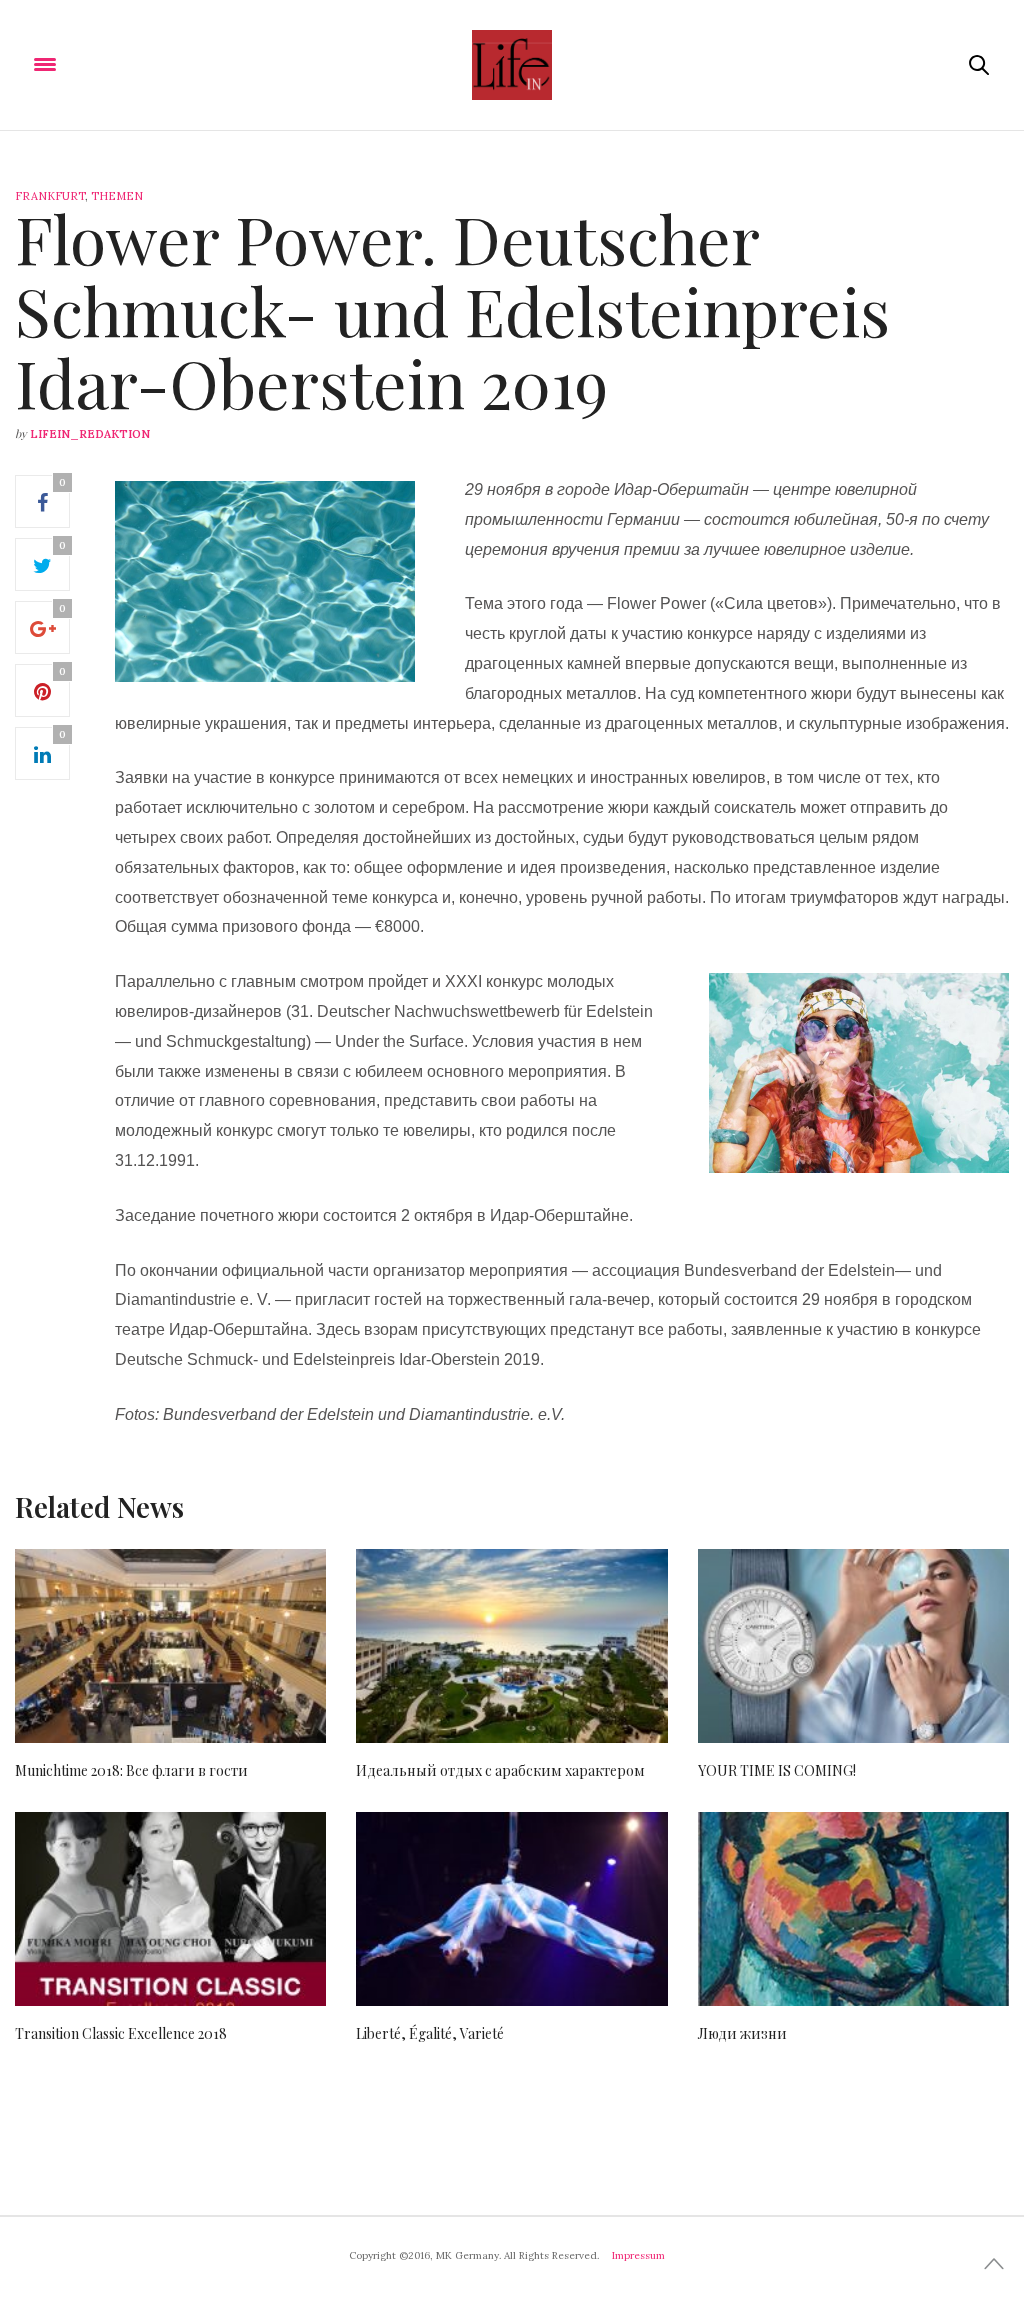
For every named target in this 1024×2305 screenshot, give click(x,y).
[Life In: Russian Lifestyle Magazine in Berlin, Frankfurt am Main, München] (511, 65)
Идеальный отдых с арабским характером (500, 1770)
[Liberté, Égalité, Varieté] (511, 1909)
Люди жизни (742, 2033)
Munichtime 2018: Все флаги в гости (131, 1770)
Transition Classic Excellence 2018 (121, 2033)
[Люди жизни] (853, 1909)
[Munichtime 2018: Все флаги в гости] (170, 1646)
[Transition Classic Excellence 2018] (170, 1909)
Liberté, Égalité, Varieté (430, 2033)
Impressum (638, 2255)
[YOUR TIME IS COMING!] (853, 1646)
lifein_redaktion (90, 434)
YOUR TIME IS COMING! (777, 1770)
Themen (117, 196)
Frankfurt (50, 196)
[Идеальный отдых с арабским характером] (511, 1646)
